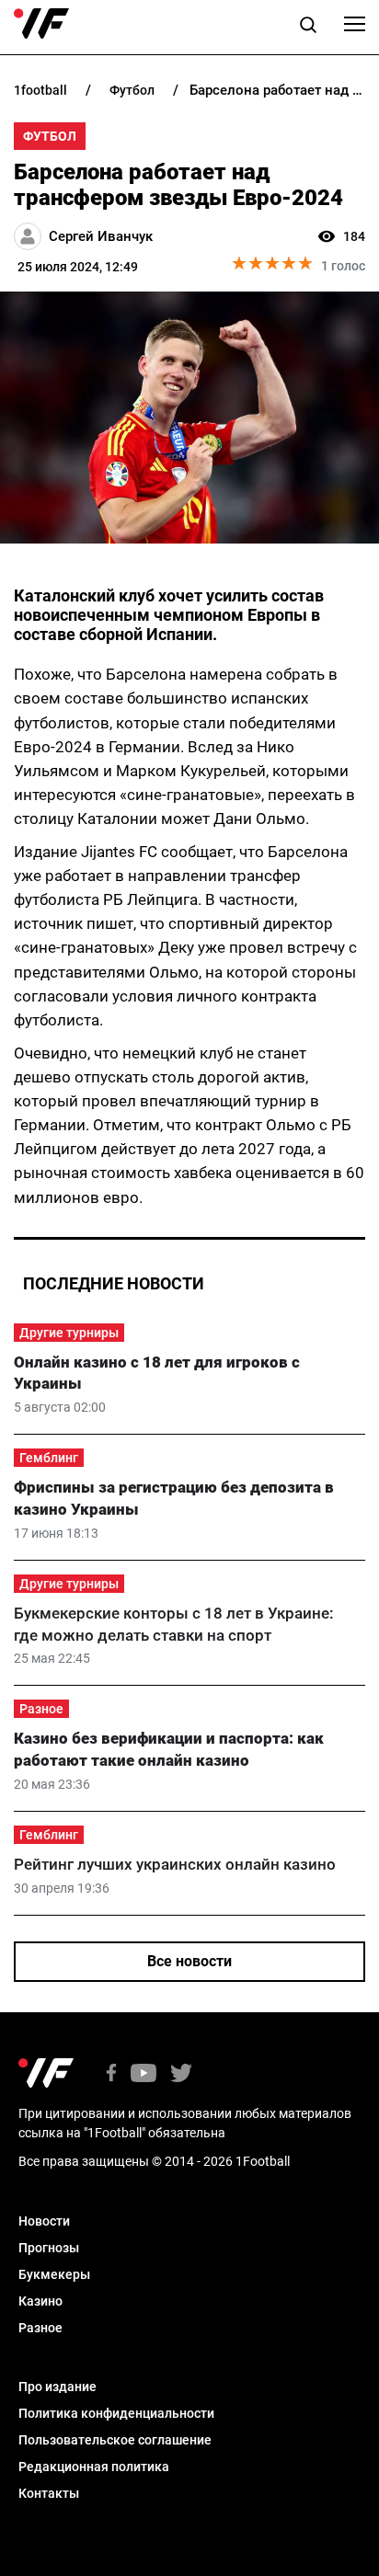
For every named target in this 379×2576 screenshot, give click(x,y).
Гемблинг (49, 1458)
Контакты (49, 2493)
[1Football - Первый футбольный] (41, 24)
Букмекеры (54, 2274)
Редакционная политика (94, 2467)
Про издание (57, 2387)
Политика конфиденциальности (116, 2413)
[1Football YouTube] (144, 2074)
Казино (40, 2301)
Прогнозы (49, 2248)
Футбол (50, 136)
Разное (41, 1709)
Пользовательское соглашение (115, 2440)
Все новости (189, 1961)
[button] (308, 28)
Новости (44, 2221)
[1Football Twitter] (181, 2074)
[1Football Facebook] (111, 2074)
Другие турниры (69, 1333)
